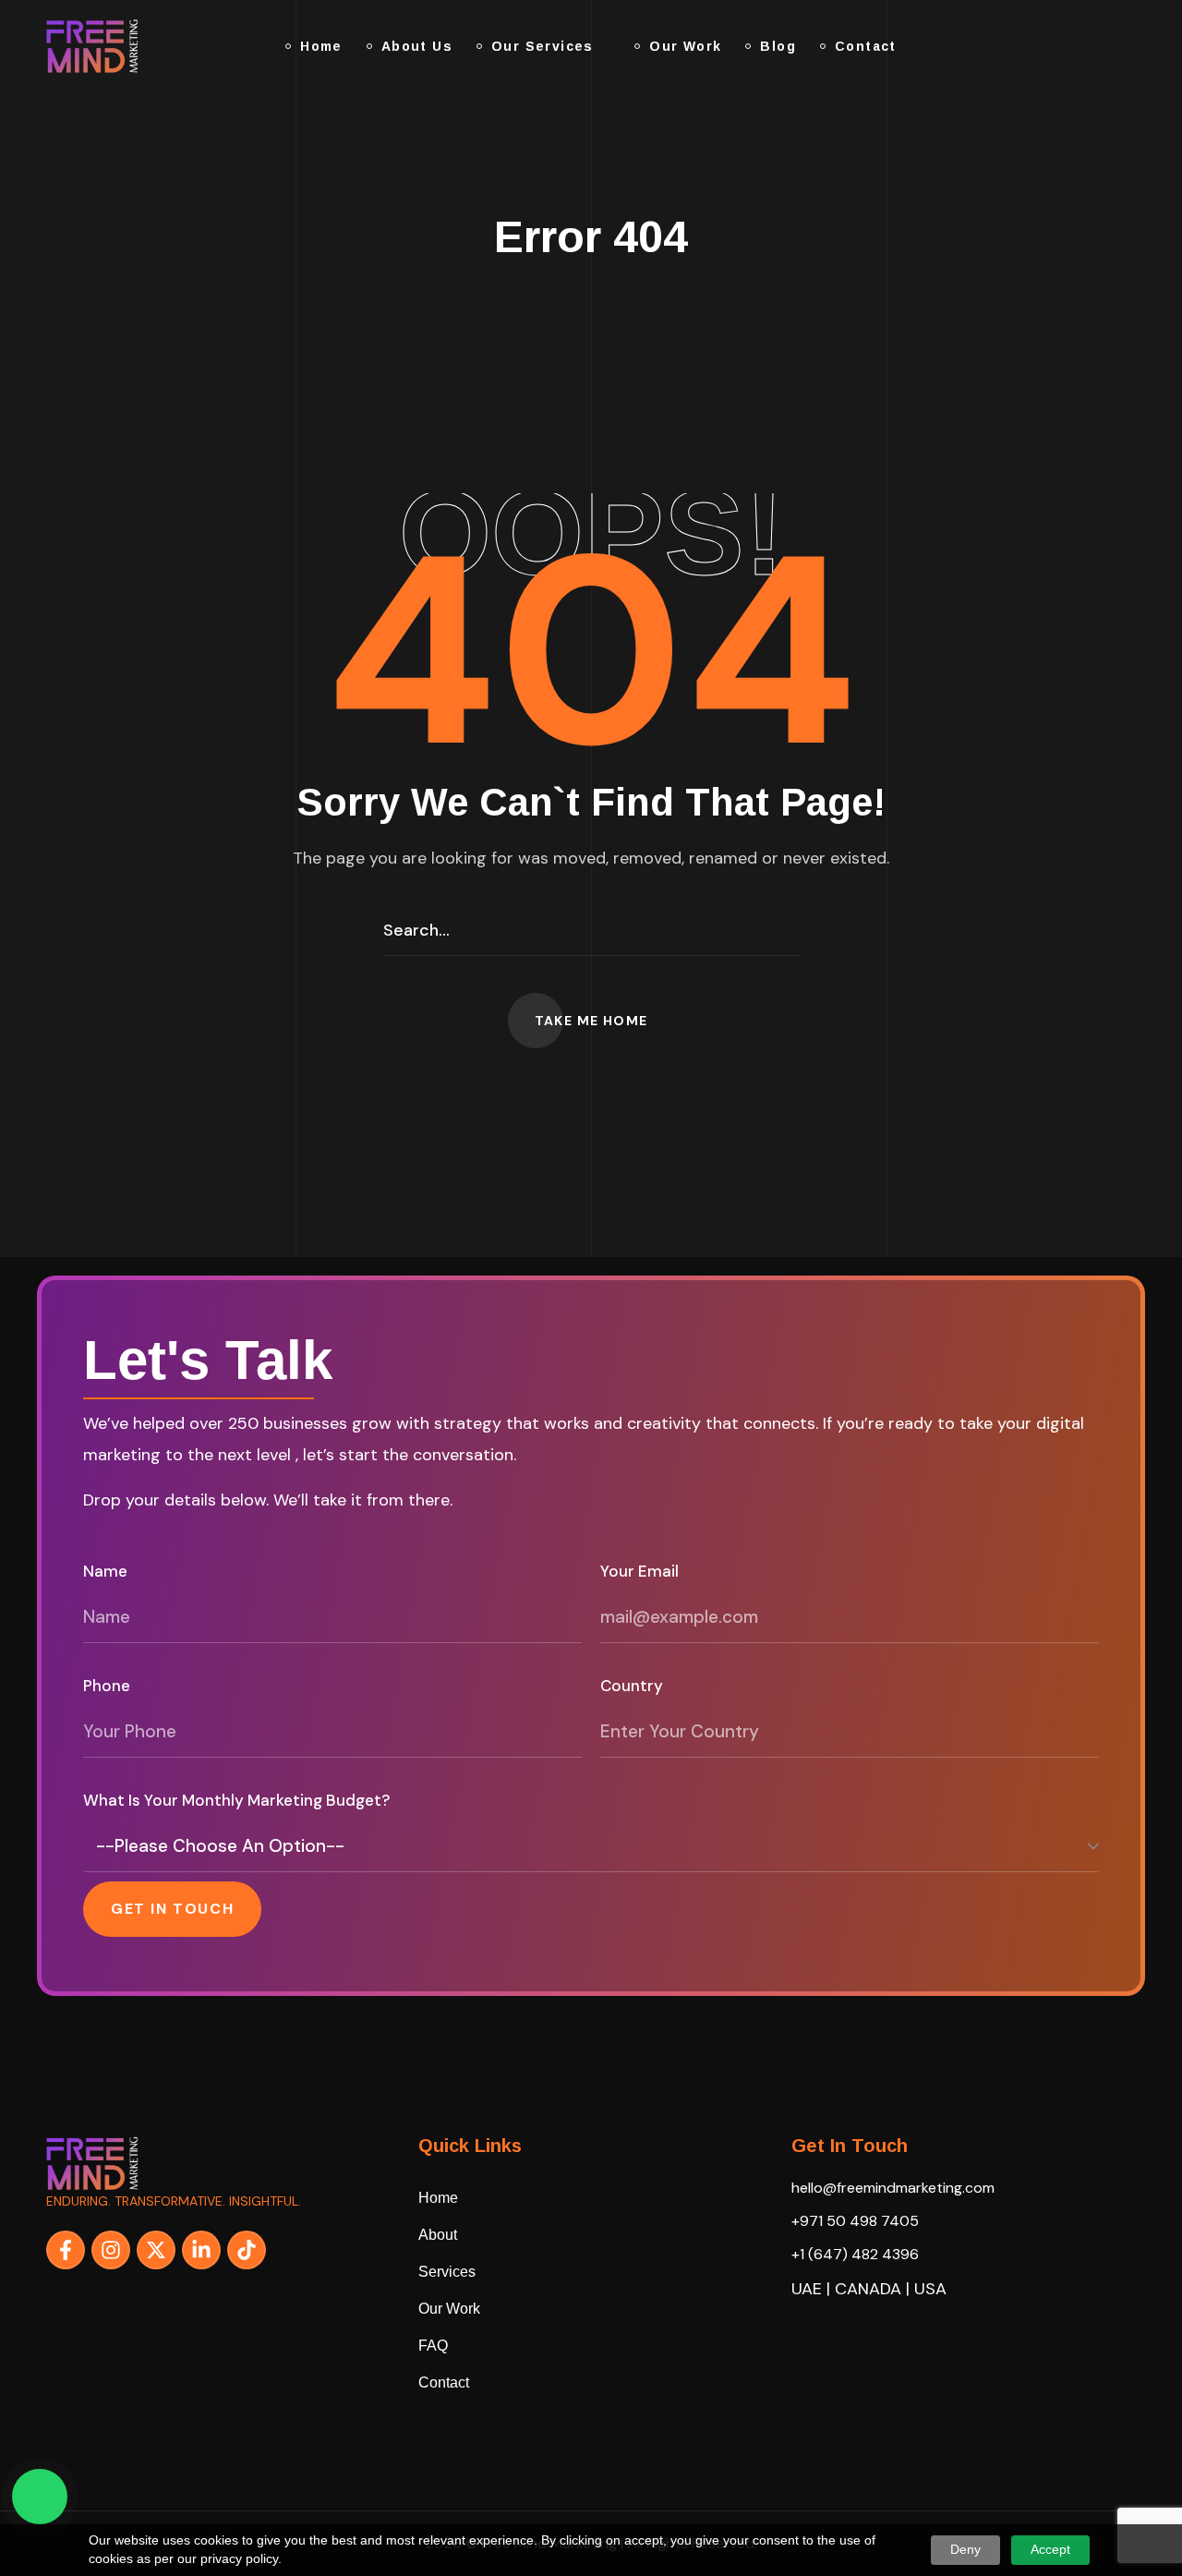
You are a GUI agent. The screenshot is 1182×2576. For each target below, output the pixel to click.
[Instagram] (111, 2250)
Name (105, 1571)
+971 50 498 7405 (855, 2221)
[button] (1103, 46)
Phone (107, 1686)
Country (632, 1686)
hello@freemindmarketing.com (893, 2188)
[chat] (40, 2497)
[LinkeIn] (201, 2250)
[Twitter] (156, 2250)
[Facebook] (66, 2250)
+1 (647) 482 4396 (855, 2254)
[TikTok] (247, 2250)
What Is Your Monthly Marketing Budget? (236, 1800)
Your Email (639, 1571)
